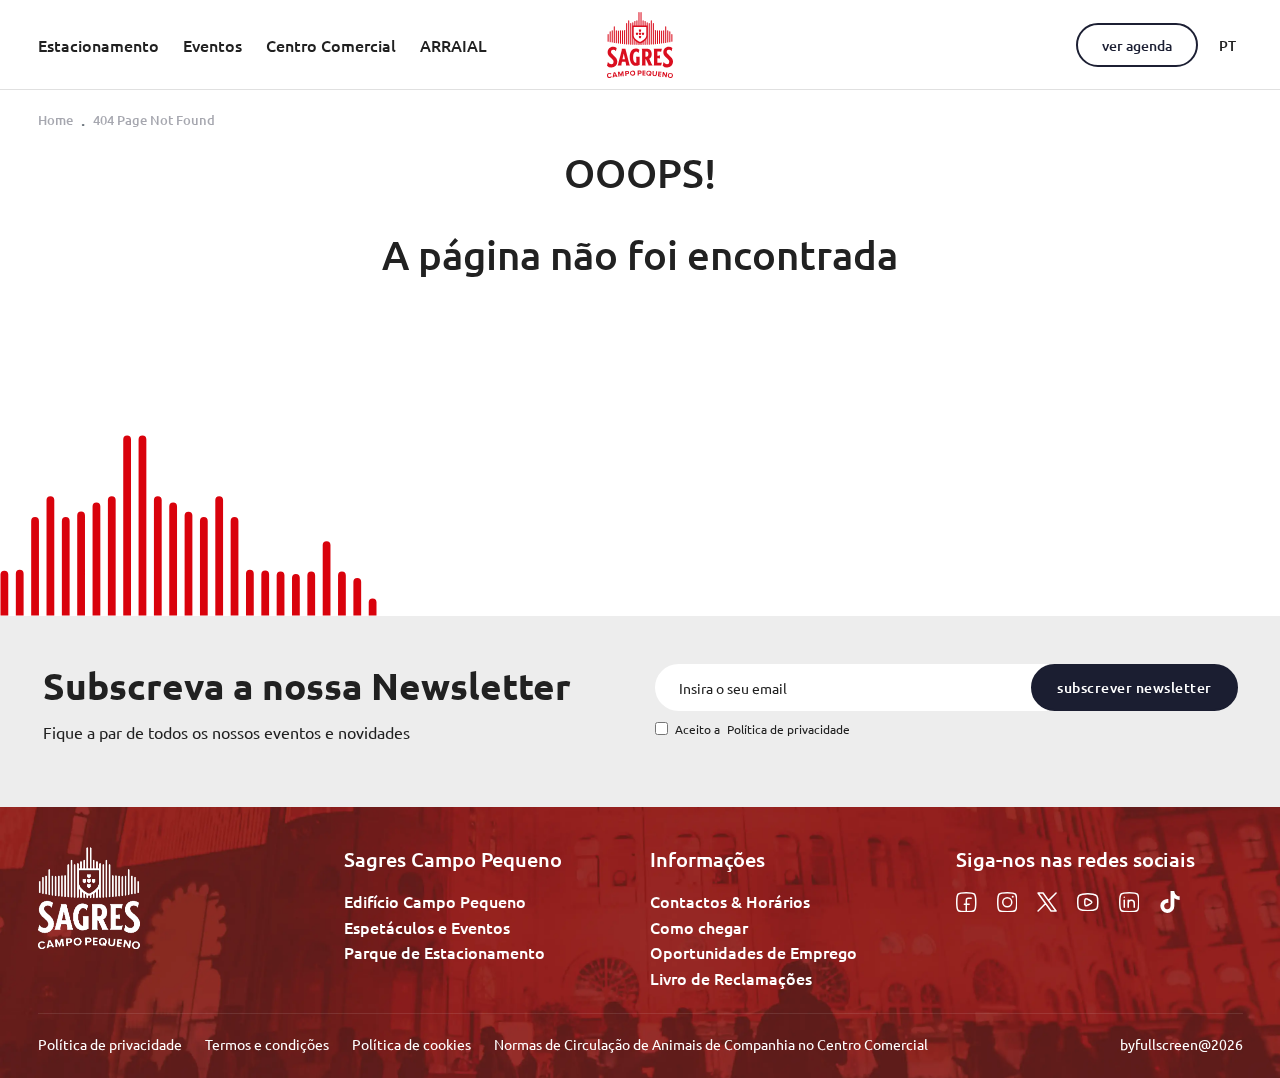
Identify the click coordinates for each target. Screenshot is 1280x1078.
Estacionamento (98, 45)
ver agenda (1137, 45)
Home (55, 120)
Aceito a (762, 729)
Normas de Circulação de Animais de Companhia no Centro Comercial (711, 1044)
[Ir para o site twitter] (1049, 899)
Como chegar (699, 927)
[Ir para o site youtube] (1090, 899)
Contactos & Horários (730, 901)
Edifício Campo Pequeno (435, 901)
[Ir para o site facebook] (969, 899)
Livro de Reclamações (731, 978)
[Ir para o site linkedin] (1132, 899)
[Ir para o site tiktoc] (1170, 899)
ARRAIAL (453, 45)
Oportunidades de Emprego (753, 952)
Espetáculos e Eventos (427, 927)
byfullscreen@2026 (1181, 1044)
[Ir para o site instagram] (1010, 899)
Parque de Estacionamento (444, 952)
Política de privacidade (788, 729)
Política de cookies (413, 1044)
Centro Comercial (331, 45)
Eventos (212, 45)
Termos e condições (268, 1044)
